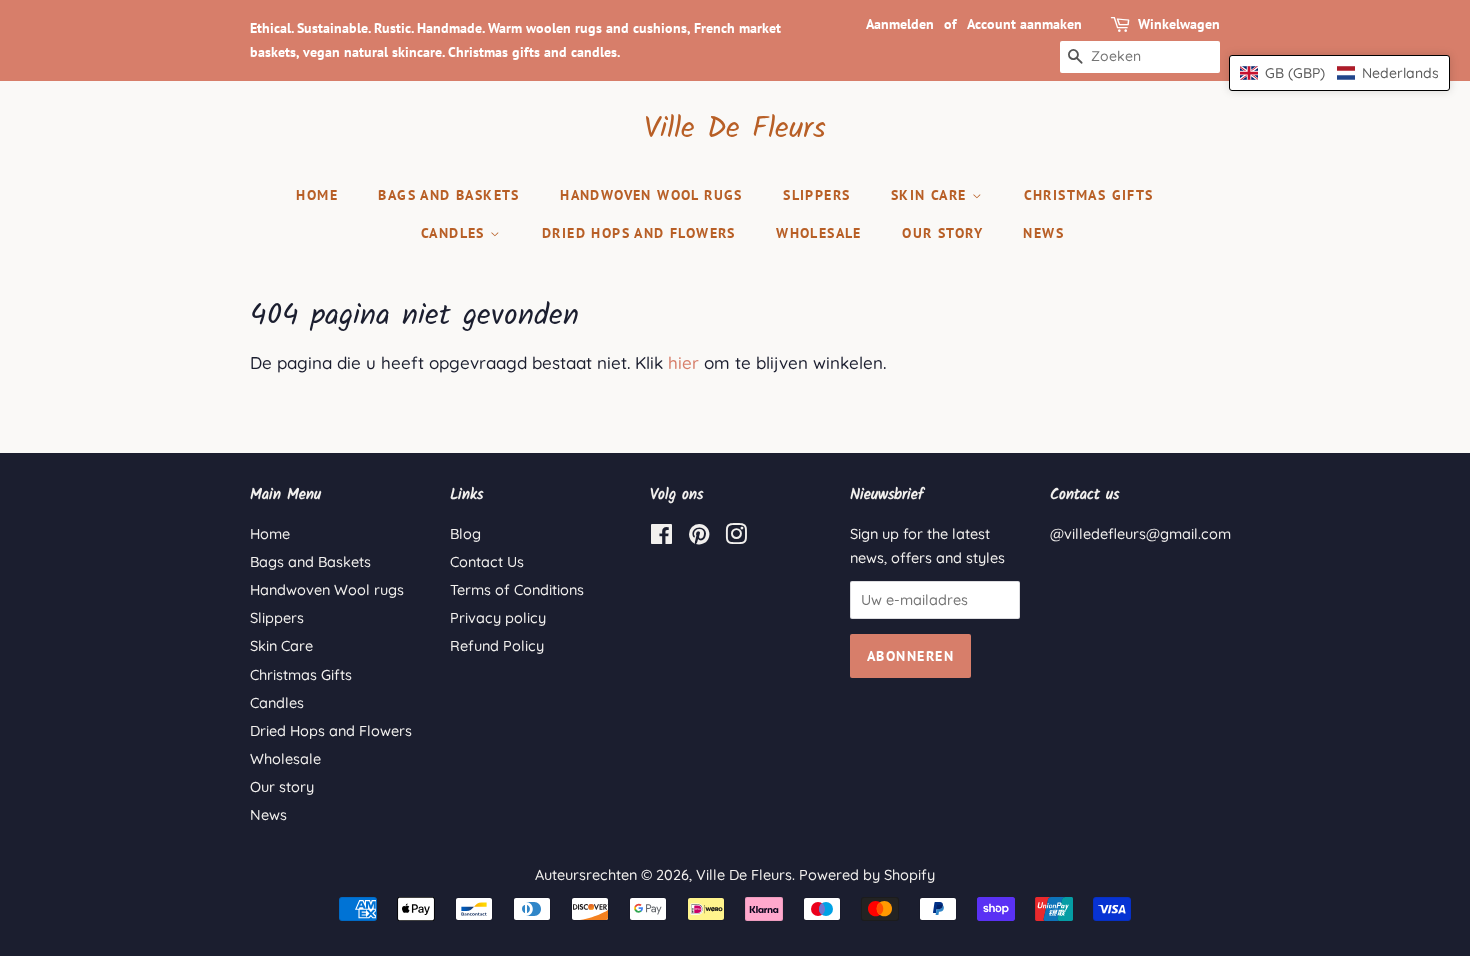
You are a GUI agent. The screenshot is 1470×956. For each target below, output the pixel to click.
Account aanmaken (1024, 24)
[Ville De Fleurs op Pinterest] (699, 538)
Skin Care (931, 195)
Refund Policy (497, 646)
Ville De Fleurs (735, 129)
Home (317, 195)
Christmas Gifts (1089, 195)
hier (683, 362)
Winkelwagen (1179, 24)
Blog (465, 534)
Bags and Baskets (448, 195)
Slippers (816, 195)
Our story (942, 233)
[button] (1339, 73)
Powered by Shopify (867, 875)
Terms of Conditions (517, 590)
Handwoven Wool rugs (651, 195)
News (1043, 233)
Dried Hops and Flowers (639, 233)
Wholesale (819, 233)
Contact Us (487, 562)
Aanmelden (900, 24)
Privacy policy (498, 618)
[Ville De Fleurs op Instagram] (736, 538)
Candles (455, 233)
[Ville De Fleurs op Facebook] (661, 538)
